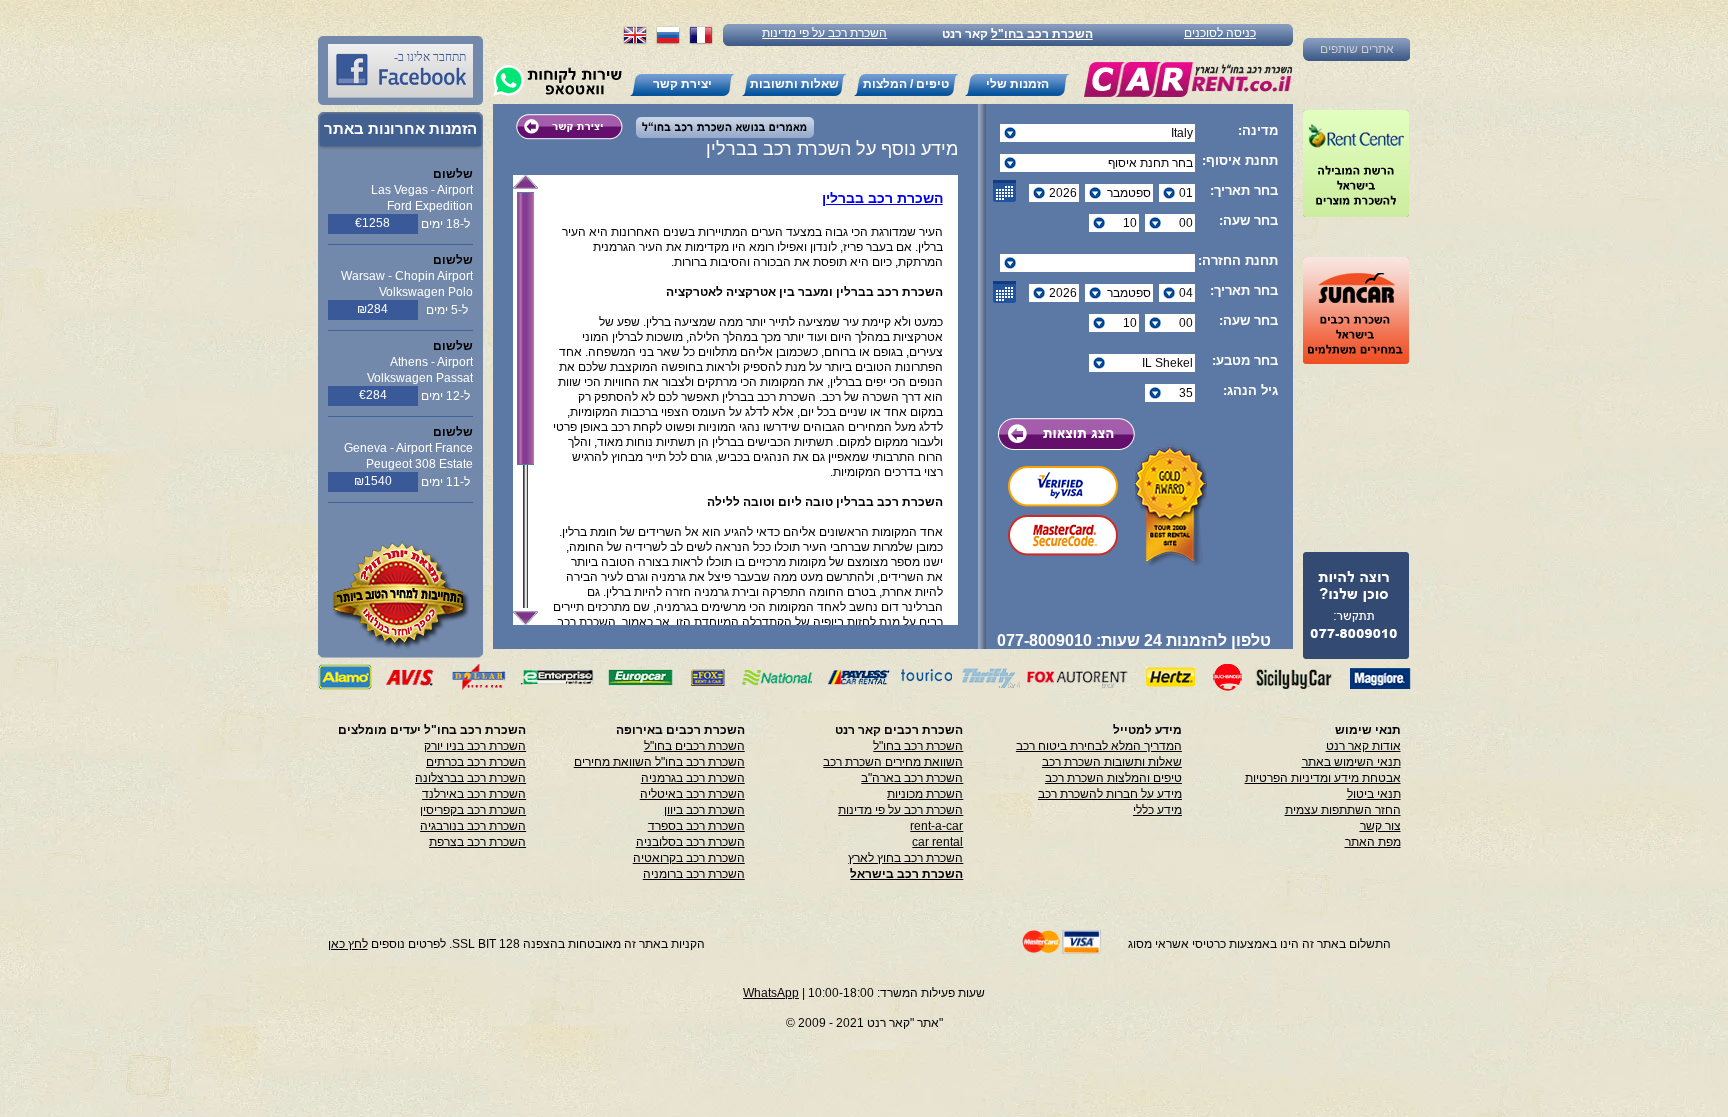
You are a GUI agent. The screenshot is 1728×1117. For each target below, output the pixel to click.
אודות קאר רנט (1363, 746)
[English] (635, 41)
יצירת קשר (682, 84)
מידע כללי (1157, 810)
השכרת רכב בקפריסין (473, 810)
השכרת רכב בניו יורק (475, 746)
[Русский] (668, 41)
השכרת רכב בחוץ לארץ (905, 858)
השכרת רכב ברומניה (694, 874)
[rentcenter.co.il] (1356, 163)
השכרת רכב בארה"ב (912, 778)
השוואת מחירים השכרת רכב (893, 762)
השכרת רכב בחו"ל (1042, 34)
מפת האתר (1373, 842)
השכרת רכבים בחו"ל (694, 746)
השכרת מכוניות (925, 794)
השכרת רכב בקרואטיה (689, 858)
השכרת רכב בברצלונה (470, 778)
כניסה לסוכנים (1220, 33)
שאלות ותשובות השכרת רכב (1112, 762)
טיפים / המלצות (906, 84)
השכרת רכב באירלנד (474, 794)
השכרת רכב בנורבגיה (473, 826)
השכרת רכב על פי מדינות (824, 33)
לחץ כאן (348, 944)
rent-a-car (936, 826)
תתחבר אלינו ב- (430, 57)
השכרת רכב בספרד (696, 826)
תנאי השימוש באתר (1351, 762)
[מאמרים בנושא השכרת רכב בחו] (720, 132)
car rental (937, 842)
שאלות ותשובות (794, 84)
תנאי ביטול (1374, 794)
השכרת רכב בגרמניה (693, 778)
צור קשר (1380, 826)
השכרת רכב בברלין (882, 198)
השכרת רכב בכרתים (476, 762)
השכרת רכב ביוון (704, 810)
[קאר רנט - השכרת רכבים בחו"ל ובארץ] (1187, 79)
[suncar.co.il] (1356, 310)
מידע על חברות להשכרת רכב (1110, 794)
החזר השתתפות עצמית (1343, 810)
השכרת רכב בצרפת (477, 842)
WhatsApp (771, 993)
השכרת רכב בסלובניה (690, 842)
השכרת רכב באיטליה (692, 794)
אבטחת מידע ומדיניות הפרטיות (1323, 778)
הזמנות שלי (1017, 84)
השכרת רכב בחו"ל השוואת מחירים (659, 762)
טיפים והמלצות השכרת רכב (1113, 778)
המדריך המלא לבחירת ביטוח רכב (1099, 746)
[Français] (701, 41)
